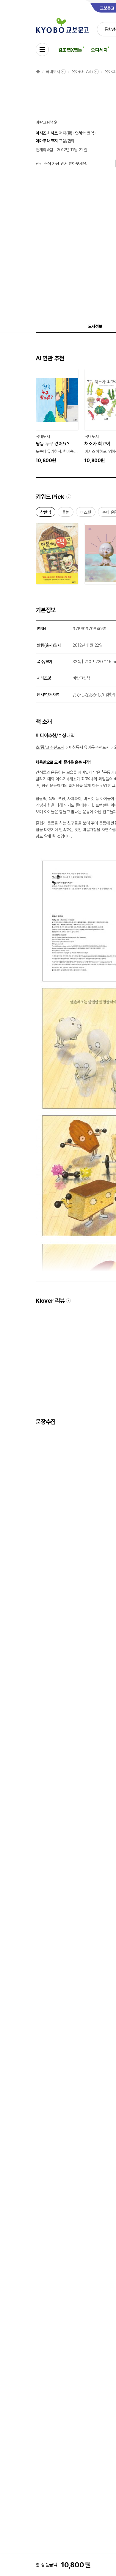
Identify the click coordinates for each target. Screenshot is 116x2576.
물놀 (66, 513)
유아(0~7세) (82, 72)
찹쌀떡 (46, 513)
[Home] (38, 72)
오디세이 (99, 50)
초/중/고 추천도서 (50, 747)
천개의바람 (44, 150)
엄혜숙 (80, 133)
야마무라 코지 (47, 141)
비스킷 (86, 513)
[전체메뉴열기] (42, 50)
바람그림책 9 (46, 122)
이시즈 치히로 (47, 133)
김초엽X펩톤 (70, 50)
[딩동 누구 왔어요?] (57, 416)
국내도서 (53, 72)
